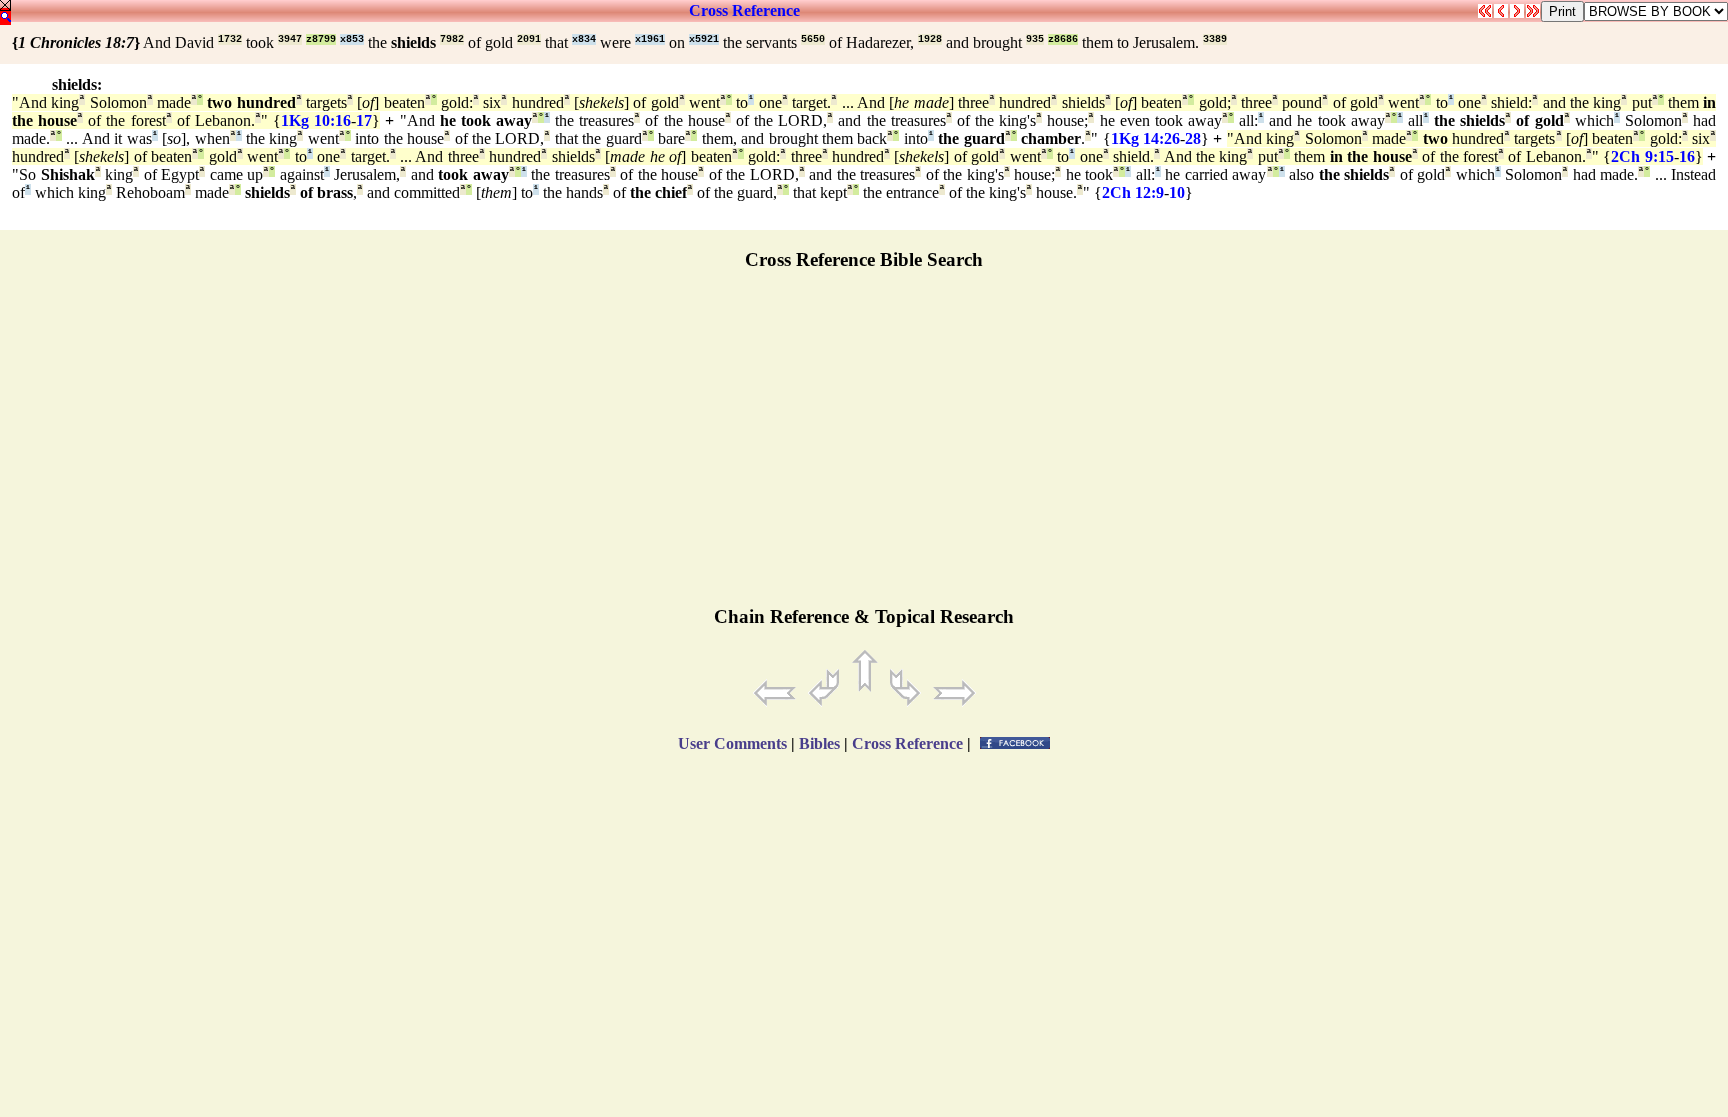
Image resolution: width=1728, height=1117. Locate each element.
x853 (352, 39)
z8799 (321, 39)
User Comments (732, 743)
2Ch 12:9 (1133, 192)
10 (1177, 192)
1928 (930, 39)
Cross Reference (744, 10)
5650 (813, 39)
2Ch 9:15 (1642, 156)
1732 (230, 39)
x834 (584, 39)
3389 (1215, 39)
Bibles (819, 743)
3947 (290, 39)
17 (364, 120)
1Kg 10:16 (316, 120)
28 (1193, 138)
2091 (529, 39)
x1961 (650, 39)
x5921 (704, 39)
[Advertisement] (864, 447)
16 (1687, 156)
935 (1035, 39)
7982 (452, 39)
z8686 (1063, 39)
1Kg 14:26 (1145, 138)
